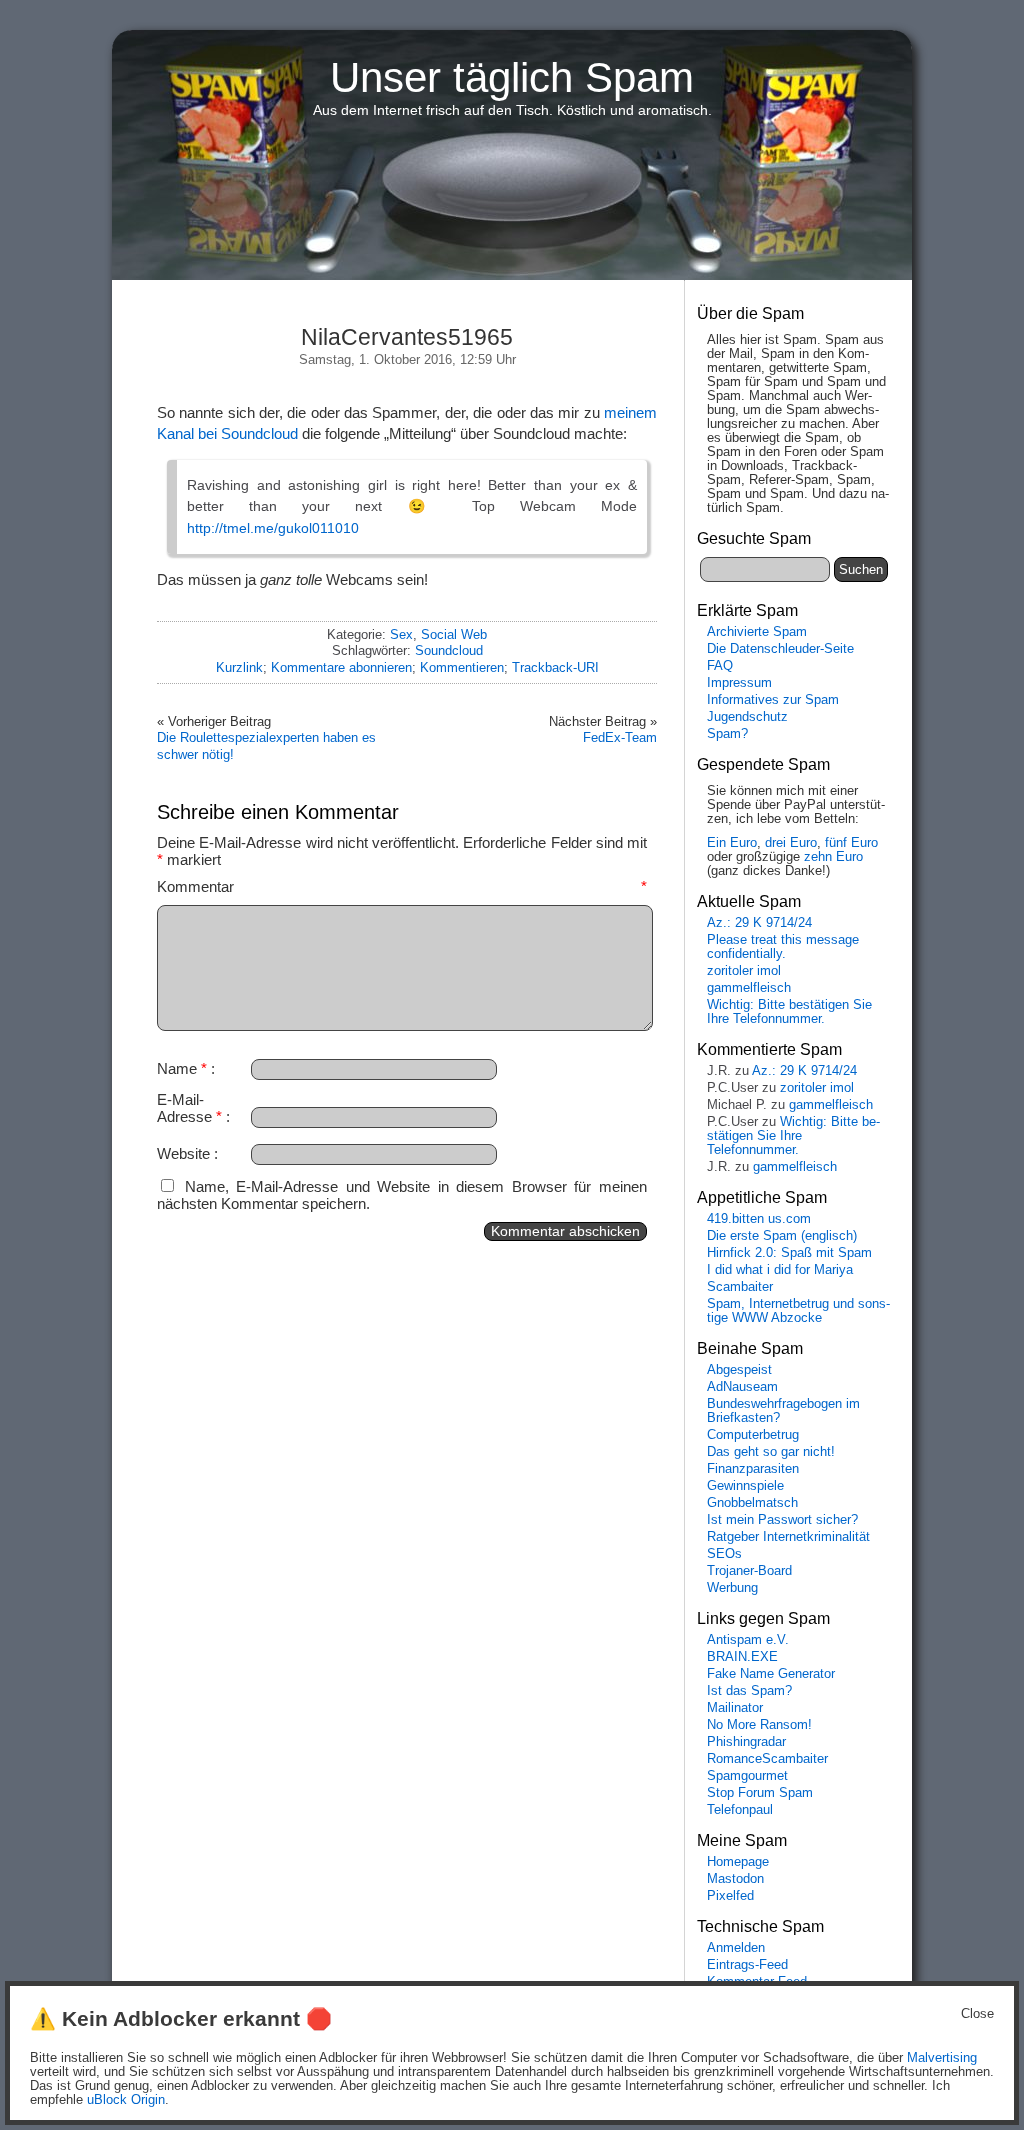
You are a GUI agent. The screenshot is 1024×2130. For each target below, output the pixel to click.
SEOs (724, 1554)
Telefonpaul (740, 1810)
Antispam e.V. (748, 1640)
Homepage (738, 1862)
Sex (401, 634)
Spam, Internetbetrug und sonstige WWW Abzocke (798, 1311)
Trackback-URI (555, 667)
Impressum (739, 683)
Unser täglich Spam (512, 77)
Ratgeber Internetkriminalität (788, 1537)
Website (183, 1153)
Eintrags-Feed (747, 1965)
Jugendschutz (747, 717)
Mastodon (735, 1879)
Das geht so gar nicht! (771, 1452)
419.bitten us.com (759, 1219)
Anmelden (736, 1948)
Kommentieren (462, 667)
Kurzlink (239, 667)
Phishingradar (746, 1742)
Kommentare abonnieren (341, 667)
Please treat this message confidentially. (783, 947)
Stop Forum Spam (760, 1793)
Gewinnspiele (745, 1486)
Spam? (727, 734)
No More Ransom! (759, 1725)
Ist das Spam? (749, 1691)
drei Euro (791, 843)
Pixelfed (730, 1896)
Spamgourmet (747, 1776)
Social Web (454, 634)
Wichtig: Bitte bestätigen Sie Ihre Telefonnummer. (789, 1012)
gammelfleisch (749, 988)
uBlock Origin (126, 2100)
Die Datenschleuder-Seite (780, 649)
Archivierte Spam (757, 632)
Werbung (732, 1588)
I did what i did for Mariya (780, 1270)
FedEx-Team (620, 737)
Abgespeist (739, 1370)
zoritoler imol (744, 971)
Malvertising (942, 2058)
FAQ (720, 666)
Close (977, 2014)
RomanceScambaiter (767, 1759)
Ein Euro (732, 843)
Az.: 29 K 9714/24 (759, 923)
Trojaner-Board (749, 1571)
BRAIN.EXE (742, 1657)
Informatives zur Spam (773, 700)
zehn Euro (833, 857)
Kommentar (402, 886)
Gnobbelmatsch (752, 1503)
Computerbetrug (753, 1435)
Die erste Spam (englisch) (782, 1236)
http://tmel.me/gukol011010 (273, 528)
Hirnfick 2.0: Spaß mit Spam (789, 1253)
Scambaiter (740, 1287)
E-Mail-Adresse (189, 1108)
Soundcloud (449, 650)
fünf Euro (851, 843)
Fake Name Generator (771, 1674)
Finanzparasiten (753, 1469)
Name (182, 1068)
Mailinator (735, 1708)
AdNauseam (742, 1387)
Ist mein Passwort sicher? (782, 1520)
